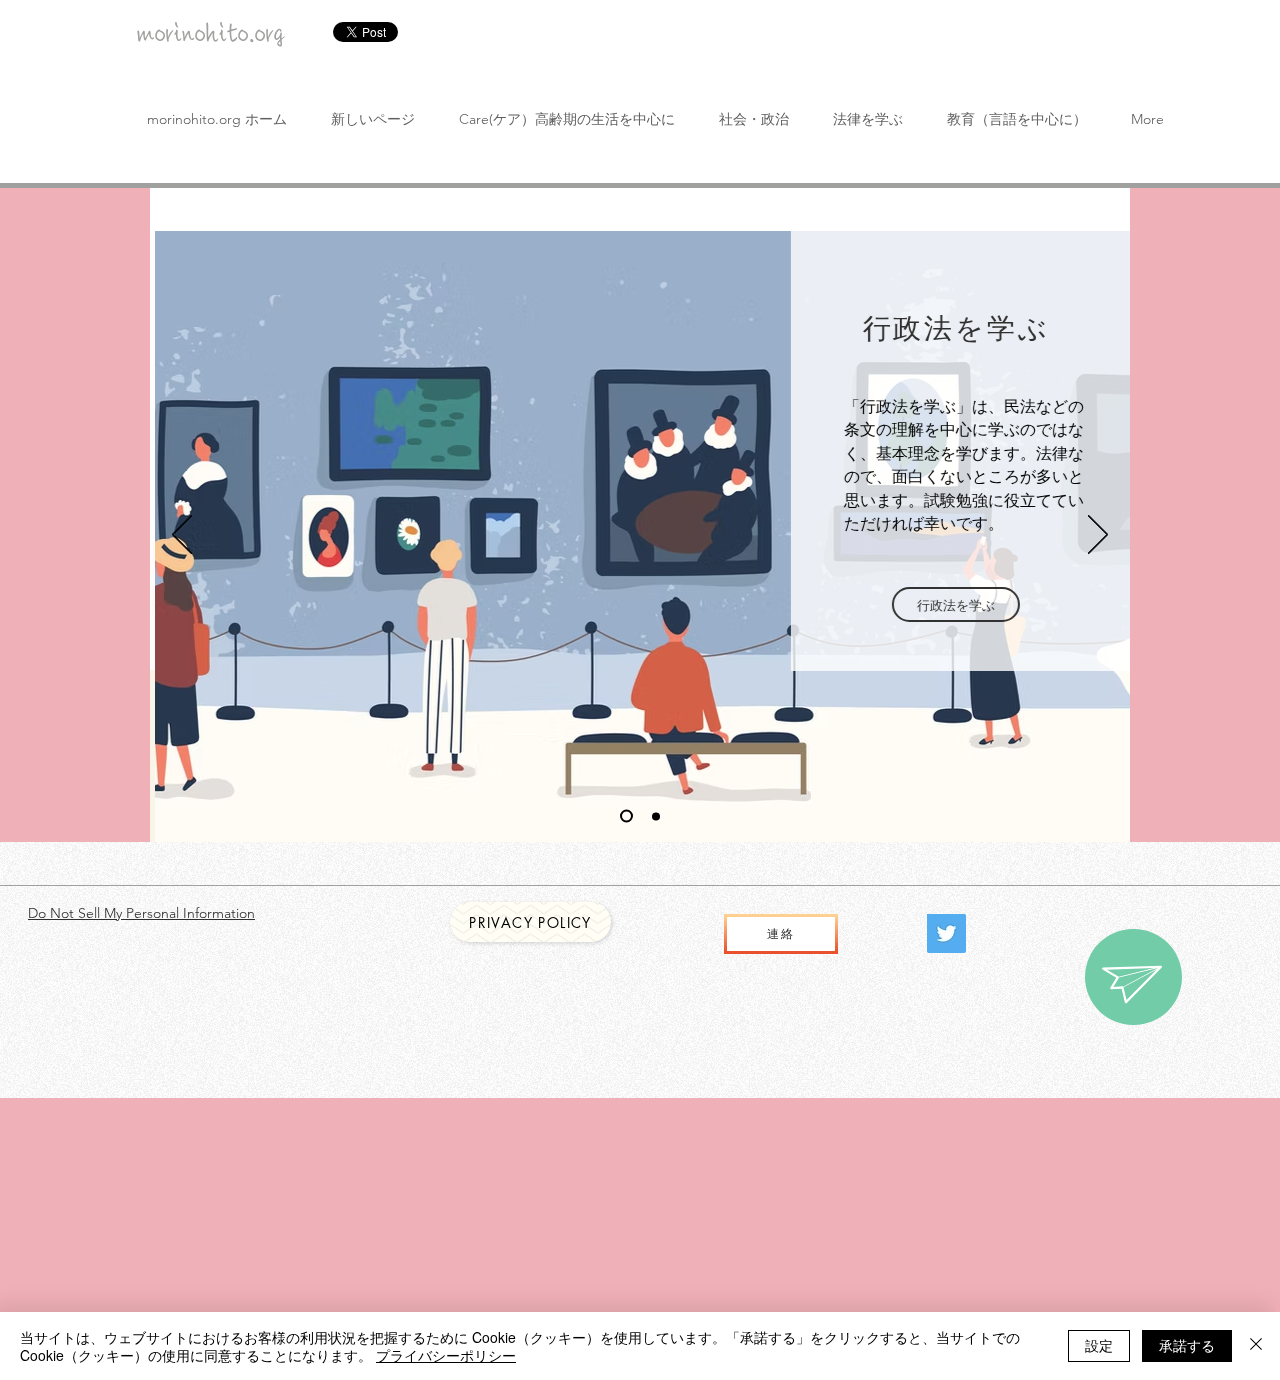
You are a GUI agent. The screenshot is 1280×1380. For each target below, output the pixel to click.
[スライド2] (656, 816)
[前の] (182, 536)
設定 (1099, 1345)
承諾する (1187, 1345)
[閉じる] (1256, 1346)
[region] (1133, 977)
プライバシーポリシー (446, 1355)
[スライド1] (626, 816)
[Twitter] (946, 933)
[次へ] (1098, 536)
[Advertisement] (600, 1238)
